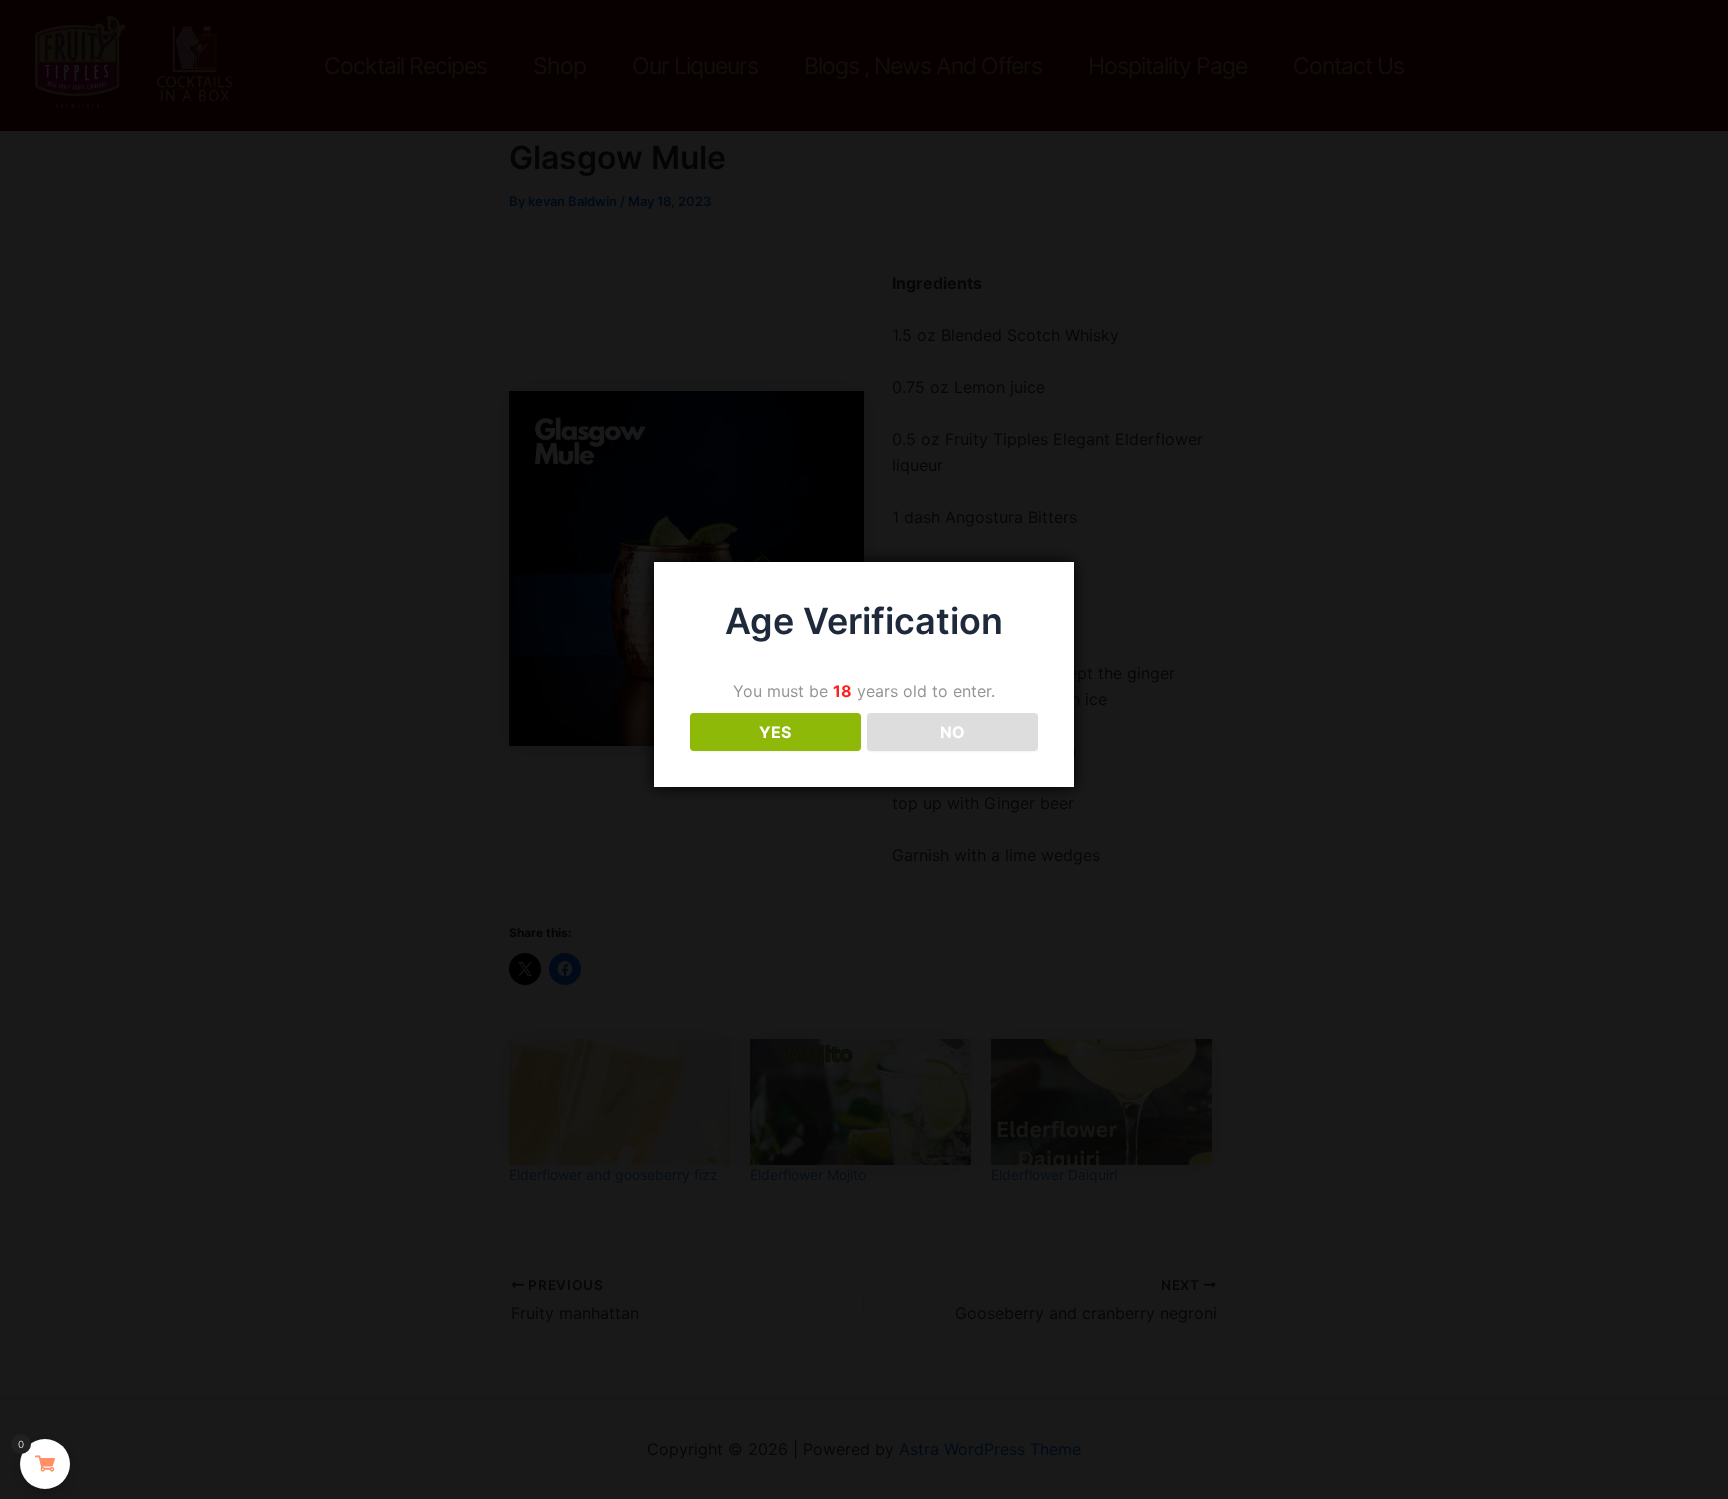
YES (775, 732)
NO (952, 732)
